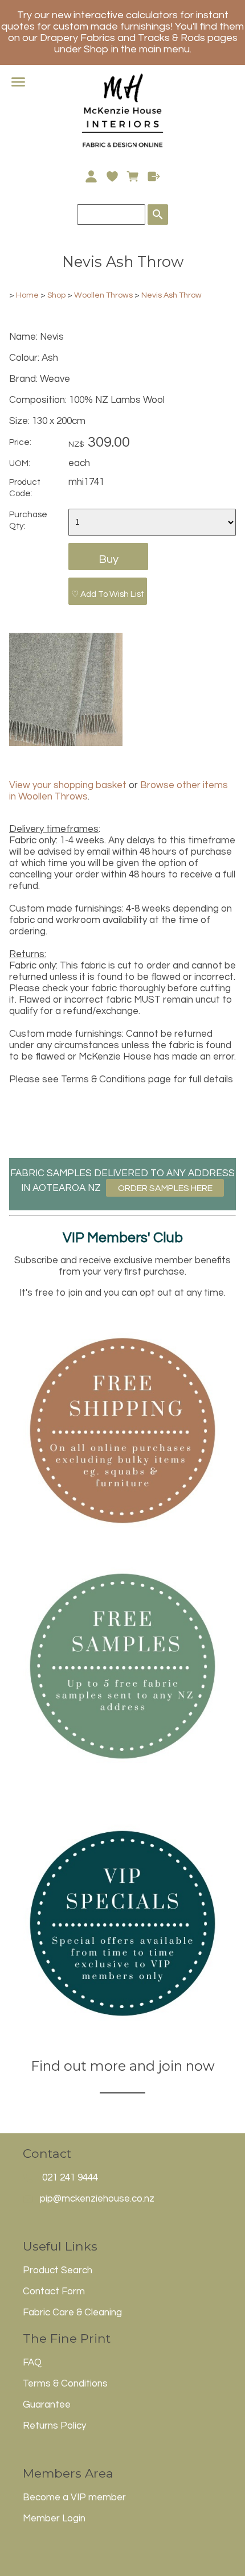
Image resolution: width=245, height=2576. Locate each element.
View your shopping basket (68, 785)
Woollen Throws (103, 295)
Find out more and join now (123, 2066)
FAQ (32, 2363)
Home (27, 295)
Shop (57, 295)
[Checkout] (154, 176)
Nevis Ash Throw (171, 295)
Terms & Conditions (65, 2384)
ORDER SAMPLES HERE (165, 1188)
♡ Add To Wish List (108, 594)
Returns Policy (54, 2426)
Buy (109, 559)
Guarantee (47, 2405)
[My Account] (91, 176)
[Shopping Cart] (133, 176)
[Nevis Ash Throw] (66, 743)
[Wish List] (112, 176)
